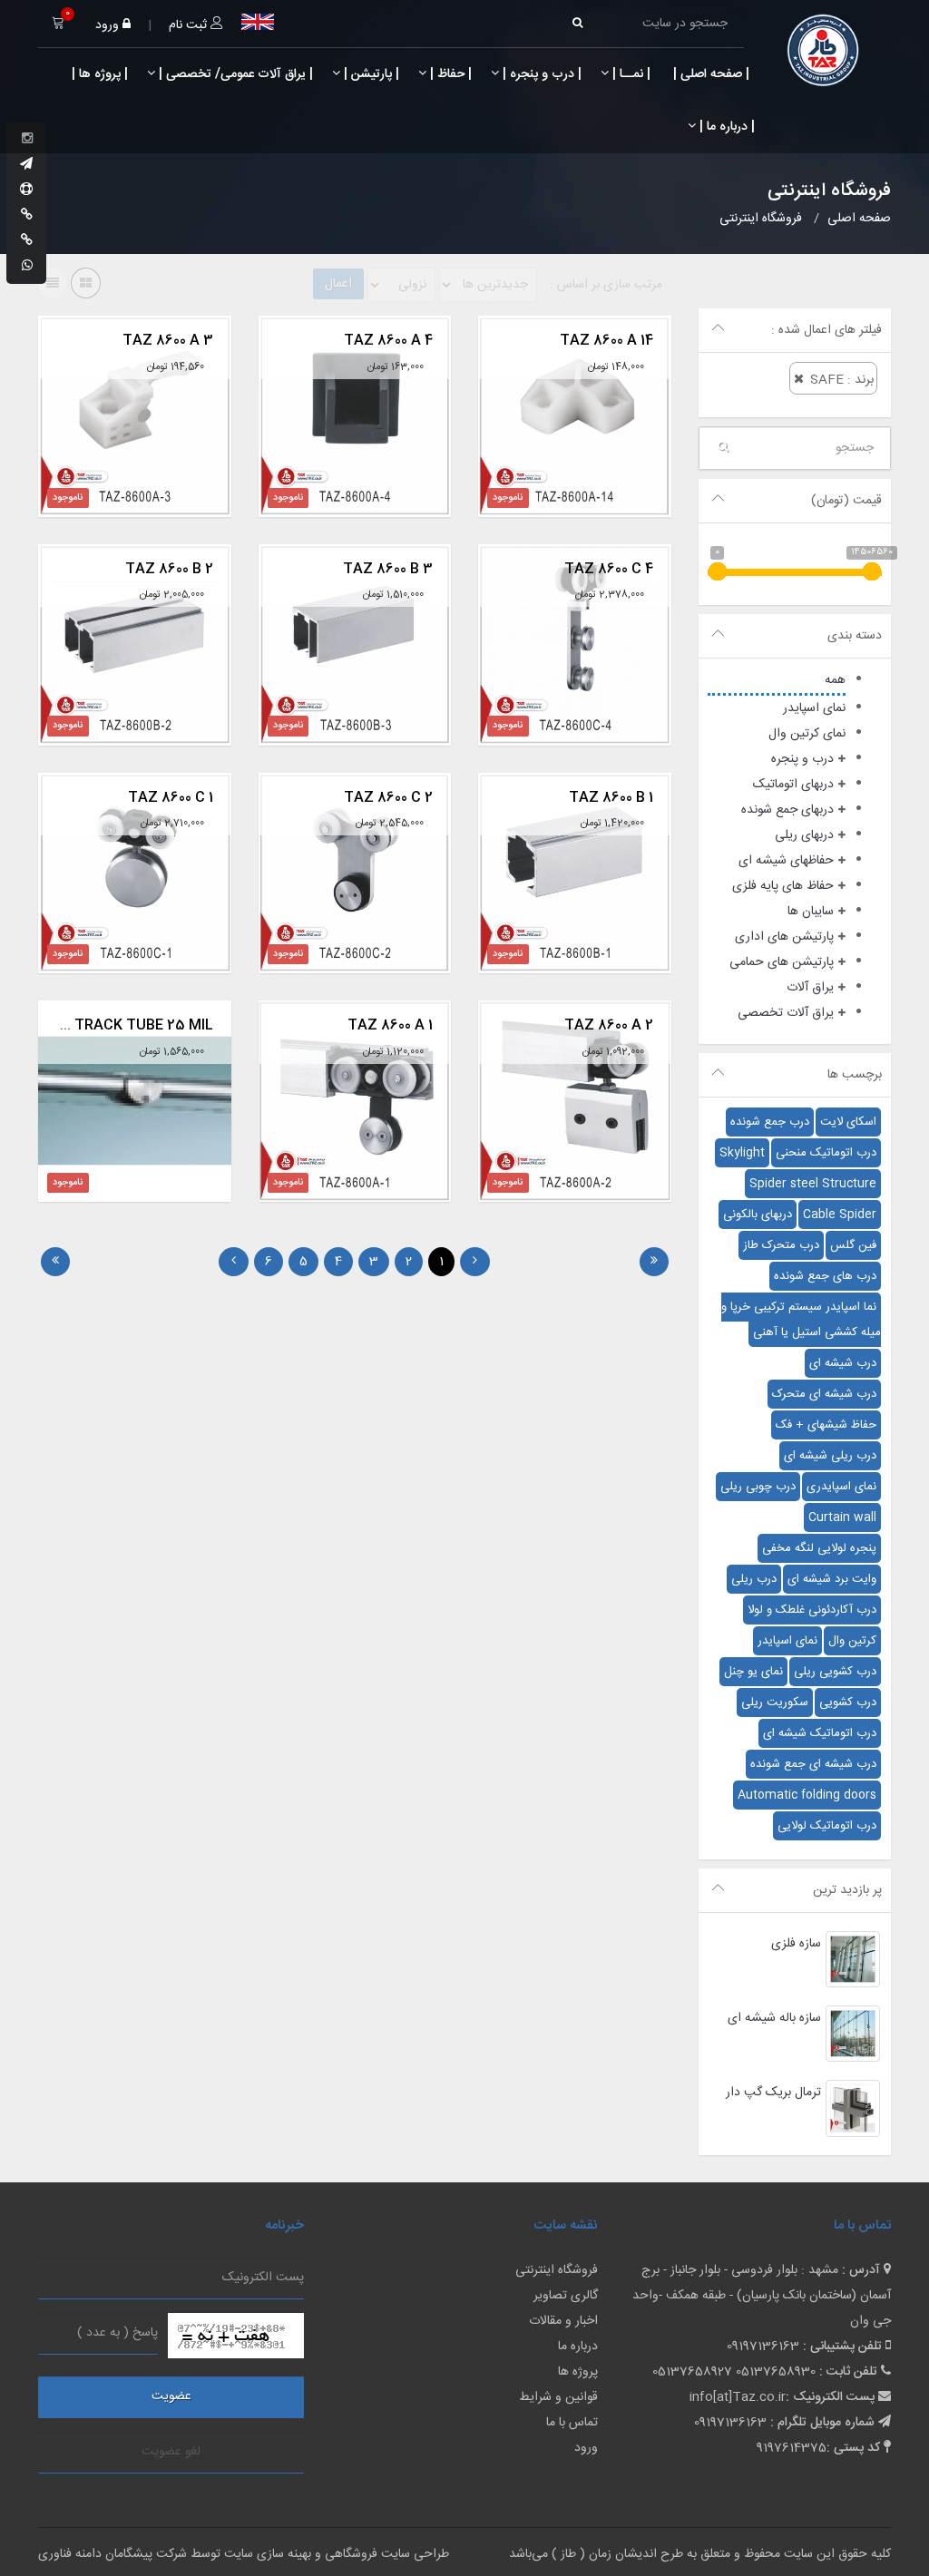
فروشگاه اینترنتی (557, 2270)
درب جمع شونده (770, 1122)
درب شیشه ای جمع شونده (813, 1764)
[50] (55, 1262)
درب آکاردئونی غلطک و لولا (812, 1610)
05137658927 (692, 2372)
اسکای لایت (848, 1122)
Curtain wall (842, 1517)
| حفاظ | (449, 74)
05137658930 (776, 2372)
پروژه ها (578, 2372)
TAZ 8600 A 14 (606, 341)
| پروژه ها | (98, 74)
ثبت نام (190, 25)
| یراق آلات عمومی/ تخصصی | (234, 74)
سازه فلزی (796, 1944)
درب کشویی (848, 1703)
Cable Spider (840, 1215)
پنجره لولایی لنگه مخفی (819, 1548)
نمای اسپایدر (787, 1641)
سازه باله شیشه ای (774, 2018)
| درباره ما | (725, 127)
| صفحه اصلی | (709, 74)
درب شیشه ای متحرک (824, 1394)
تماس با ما (572, 2423)
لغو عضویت (171, 2452)
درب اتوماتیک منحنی (826, 1153)
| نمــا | (630, 74)
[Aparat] (26, 190)
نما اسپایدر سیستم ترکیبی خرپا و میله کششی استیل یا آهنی (801, 1320)
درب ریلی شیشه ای (830, 1456)
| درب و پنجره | (540, 74)
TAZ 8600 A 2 (609, 1025)
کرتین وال (852, 1641)
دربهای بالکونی (758, 1215)
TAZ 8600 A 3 (168, 341)
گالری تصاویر (566, 2296)
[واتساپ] (27, 267)
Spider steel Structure (813, 1184)
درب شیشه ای (843, 1363)
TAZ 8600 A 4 (388, 341)
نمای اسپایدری (841, 1487)
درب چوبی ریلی (758, 1487)
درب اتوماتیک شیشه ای (820, 1733)
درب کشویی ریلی (835, 1672)
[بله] (27, 216)
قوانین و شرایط (558, 2397)
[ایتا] (27, 241)
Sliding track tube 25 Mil (115, 1025)
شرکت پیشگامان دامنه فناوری (112, 2554)
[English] (258, 22)
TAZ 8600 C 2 (388, 798)
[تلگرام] (26, 165)
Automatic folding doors (807, 1795)
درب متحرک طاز (781, 1245)
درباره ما (578, 2347)
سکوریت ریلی (775, 1703)
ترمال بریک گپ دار (773, 2093)
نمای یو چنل (753, 1672)
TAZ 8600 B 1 (611, 798)
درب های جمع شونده (825, 1276)
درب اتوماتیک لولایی (827, 1826)
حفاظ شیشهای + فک (826, 1425)
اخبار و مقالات (563, 2321)
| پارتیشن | (370, 74)
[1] (654, 1262)
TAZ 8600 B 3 (388, 569)
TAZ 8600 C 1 (171, 798)
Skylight (742, 1153)
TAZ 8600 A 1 (390, 1025)
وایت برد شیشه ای (832, 1579)
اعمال (338, 284)
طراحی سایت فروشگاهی (385, 2554)
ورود (109, 25)
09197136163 (763, 2347)
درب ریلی (754, 1579)
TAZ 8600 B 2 (169, 569)
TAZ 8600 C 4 (609, 569)
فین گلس (853, 1245)
